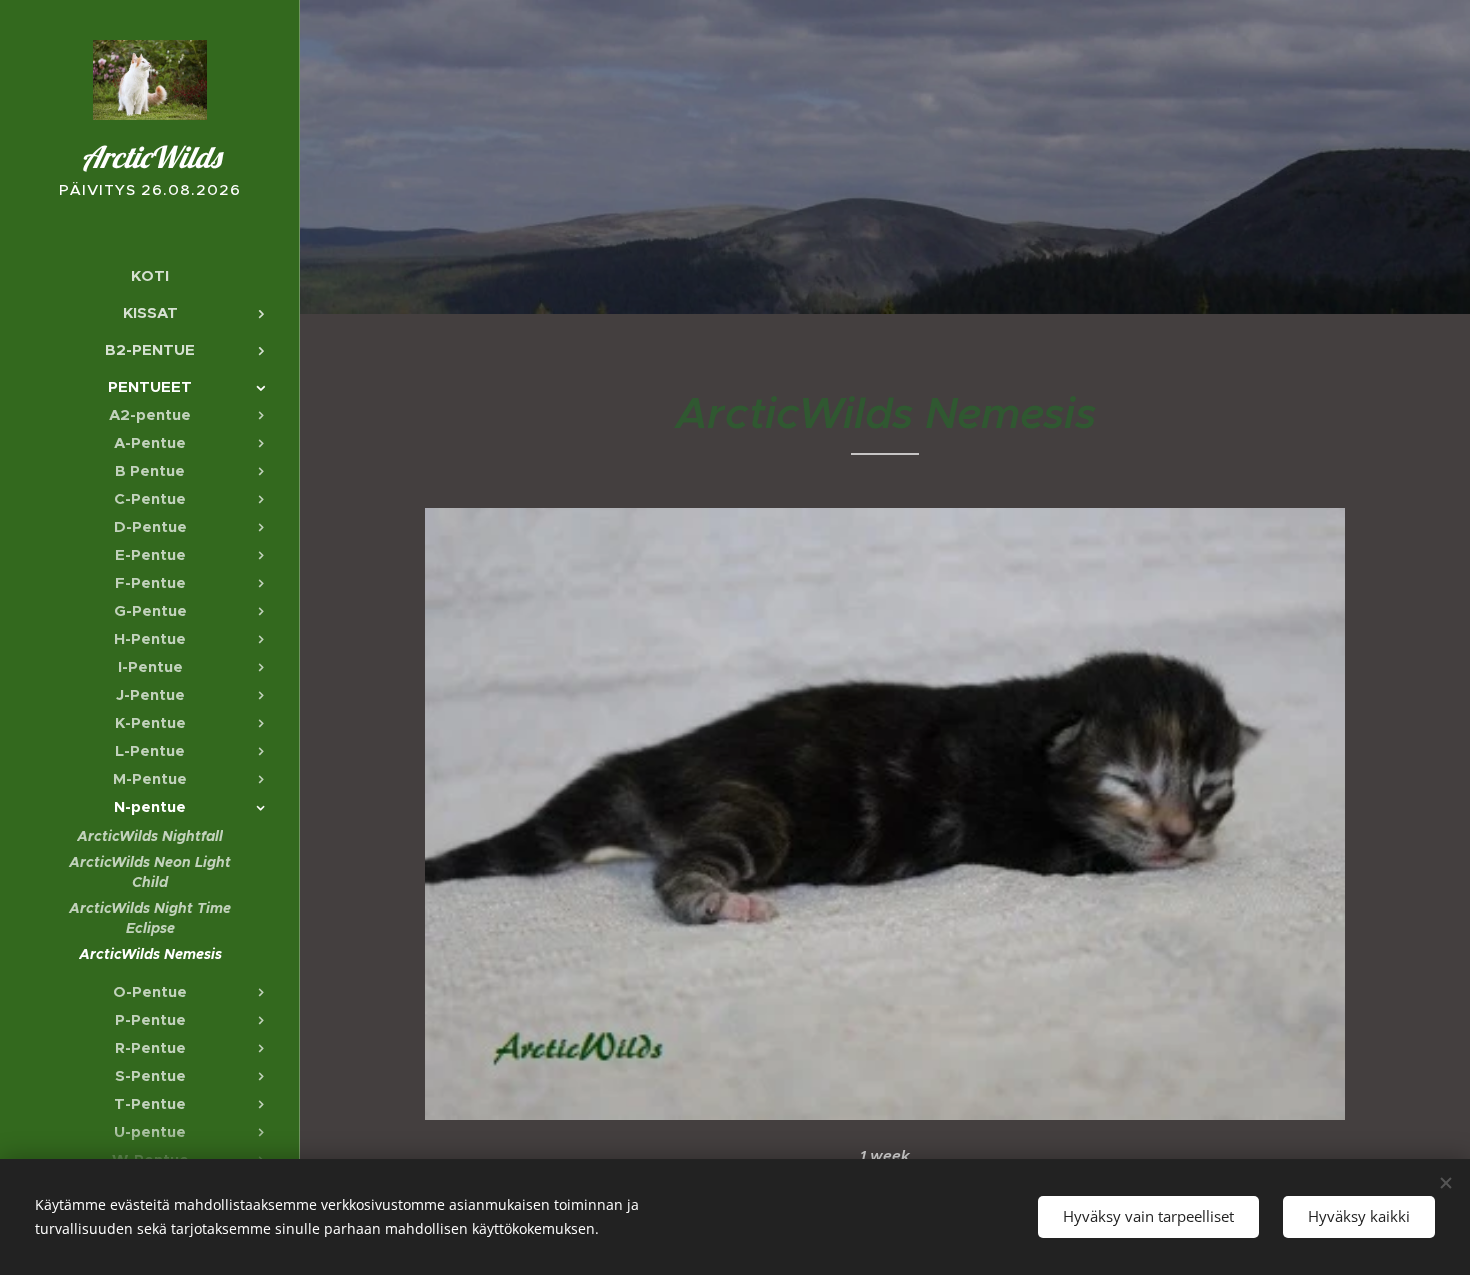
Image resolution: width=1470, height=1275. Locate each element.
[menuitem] (150, 275)
